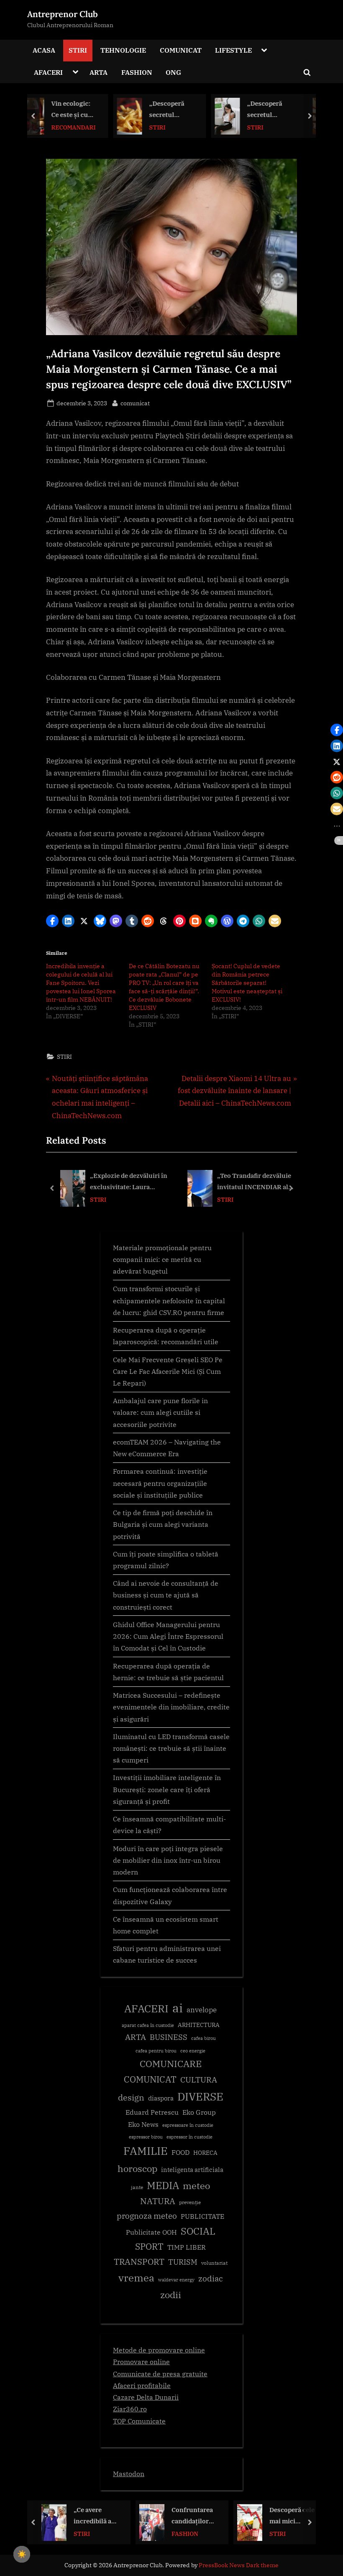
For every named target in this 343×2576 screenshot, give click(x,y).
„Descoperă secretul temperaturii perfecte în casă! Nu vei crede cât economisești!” (195, 110)
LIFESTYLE (233, 50)
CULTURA (199, 2079)
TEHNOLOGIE (123, 50)
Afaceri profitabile (142, 2385)
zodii (171, 2295)
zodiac (211, 2278)
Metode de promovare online (159, 2350)
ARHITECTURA (199, 2025)
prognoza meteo (147, 2216)
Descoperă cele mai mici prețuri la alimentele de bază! (194, 2516)
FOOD (180, 2152)
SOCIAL (280, 127)
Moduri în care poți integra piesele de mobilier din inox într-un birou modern (168, 1860)
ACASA (44, 50)
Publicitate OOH (151, 2232)
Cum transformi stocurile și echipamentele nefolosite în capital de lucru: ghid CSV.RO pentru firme (169, 1300)
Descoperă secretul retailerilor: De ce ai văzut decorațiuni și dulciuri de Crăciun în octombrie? (292, 110)
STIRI (78, 50)
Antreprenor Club (63, 14)
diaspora (161, 2098)
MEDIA (163, 2186)
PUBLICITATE (202, 2216)
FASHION (137, 72)
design (131, 2097)
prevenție (190, 2202)
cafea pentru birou (156, 2051)
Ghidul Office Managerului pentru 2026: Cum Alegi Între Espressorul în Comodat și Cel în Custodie (168, 1636)
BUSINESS (169, 2037)
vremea (136, 2278)
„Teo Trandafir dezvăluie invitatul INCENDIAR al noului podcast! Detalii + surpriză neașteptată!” (254, 1182)
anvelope (202, 2010)
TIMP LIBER (187, 2247)
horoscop (137, 2168)
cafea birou (203, 2038)
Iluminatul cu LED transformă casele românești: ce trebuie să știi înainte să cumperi (171, 1748)
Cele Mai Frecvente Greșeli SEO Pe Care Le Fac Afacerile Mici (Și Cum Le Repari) (168, 1371)
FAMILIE (146, 2151)
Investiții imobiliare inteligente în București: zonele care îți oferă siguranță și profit (167, 1789)
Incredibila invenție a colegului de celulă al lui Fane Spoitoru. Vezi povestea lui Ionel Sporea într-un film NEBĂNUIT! (81, 983)
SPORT (149, 2247)
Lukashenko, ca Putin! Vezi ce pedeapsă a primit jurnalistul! (290, 2516)
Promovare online (141, 2361)
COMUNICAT (181, 50)
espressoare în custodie (188, 2125)
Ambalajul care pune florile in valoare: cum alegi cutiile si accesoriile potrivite (160, 1412)
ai (178, 2008)
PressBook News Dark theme (239, 2565)
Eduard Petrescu (152, 2112)
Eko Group (199, 2112)
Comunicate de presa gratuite (160, 2374)
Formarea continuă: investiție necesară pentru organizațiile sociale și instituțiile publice (160, 1483)
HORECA (205, 2153)
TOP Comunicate (139, 2421)
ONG (173, 72)
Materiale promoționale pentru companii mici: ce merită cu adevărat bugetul (162, 1259)
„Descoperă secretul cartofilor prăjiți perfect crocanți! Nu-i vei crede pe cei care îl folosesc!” (96, 110)
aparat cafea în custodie (148, 2025)
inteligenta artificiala (192, 2170)
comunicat (135, 403)
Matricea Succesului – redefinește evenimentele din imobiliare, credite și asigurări (171, 1707)
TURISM (183, 2262)
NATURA (158, 2201)
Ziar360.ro (130, 2409)
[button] (52, 921)
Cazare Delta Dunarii (146, 2397)
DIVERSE (200, 2096)
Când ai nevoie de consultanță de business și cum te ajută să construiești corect (166, 1595)
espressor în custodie (189, 2137)
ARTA (99, 72)
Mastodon (129, 2473)
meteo (196, 2186)
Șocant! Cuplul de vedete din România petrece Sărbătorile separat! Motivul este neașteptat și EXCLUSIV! (247, 983)
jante (137, 2187)
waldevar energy (176, 2280)
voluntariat (214, 2263)
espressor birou (146, 2137)
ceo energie (193, 2051)
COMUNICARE (171, 2064)
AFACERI (48, 72)
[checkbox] (22, 2554)
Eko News (143, 2124)
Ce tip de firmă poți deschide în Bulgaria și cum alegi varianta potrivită (163, 1524)
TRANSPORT (139, 2262)
